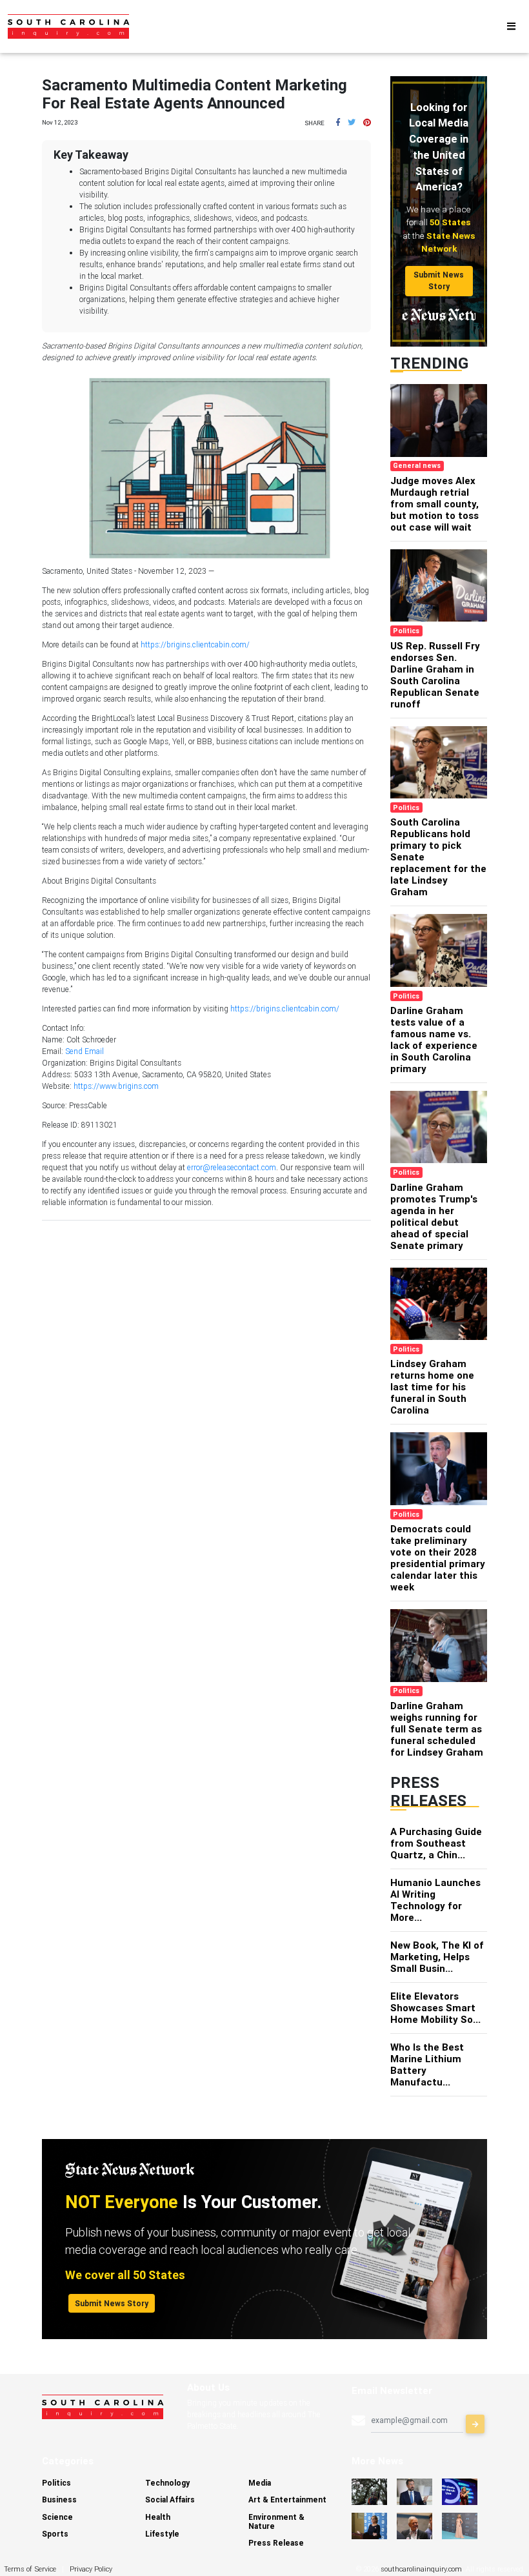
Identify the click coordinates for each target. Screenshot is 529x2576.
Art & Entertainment (287, 2500)
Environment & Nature (276, 2521)
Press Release (276, 2543)
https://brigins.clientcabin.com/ (195, 644)
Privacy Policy (91, 2569)
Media (260, 2483)
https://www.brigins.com (116, 1086)
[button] (338, 122)
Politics (56, 2483)
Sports (55, 2534)
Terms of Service (30, 2569)
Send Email (85, 1051)
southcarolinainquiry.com (421, 2569)
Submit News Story (439, 280)
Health (158, 2517)
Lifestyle (162, 2534)
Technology (167, 2483)
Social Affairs (170, 2500)
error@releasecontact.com (232, 1167)
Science (57, 2517)
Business (59, 2500)
